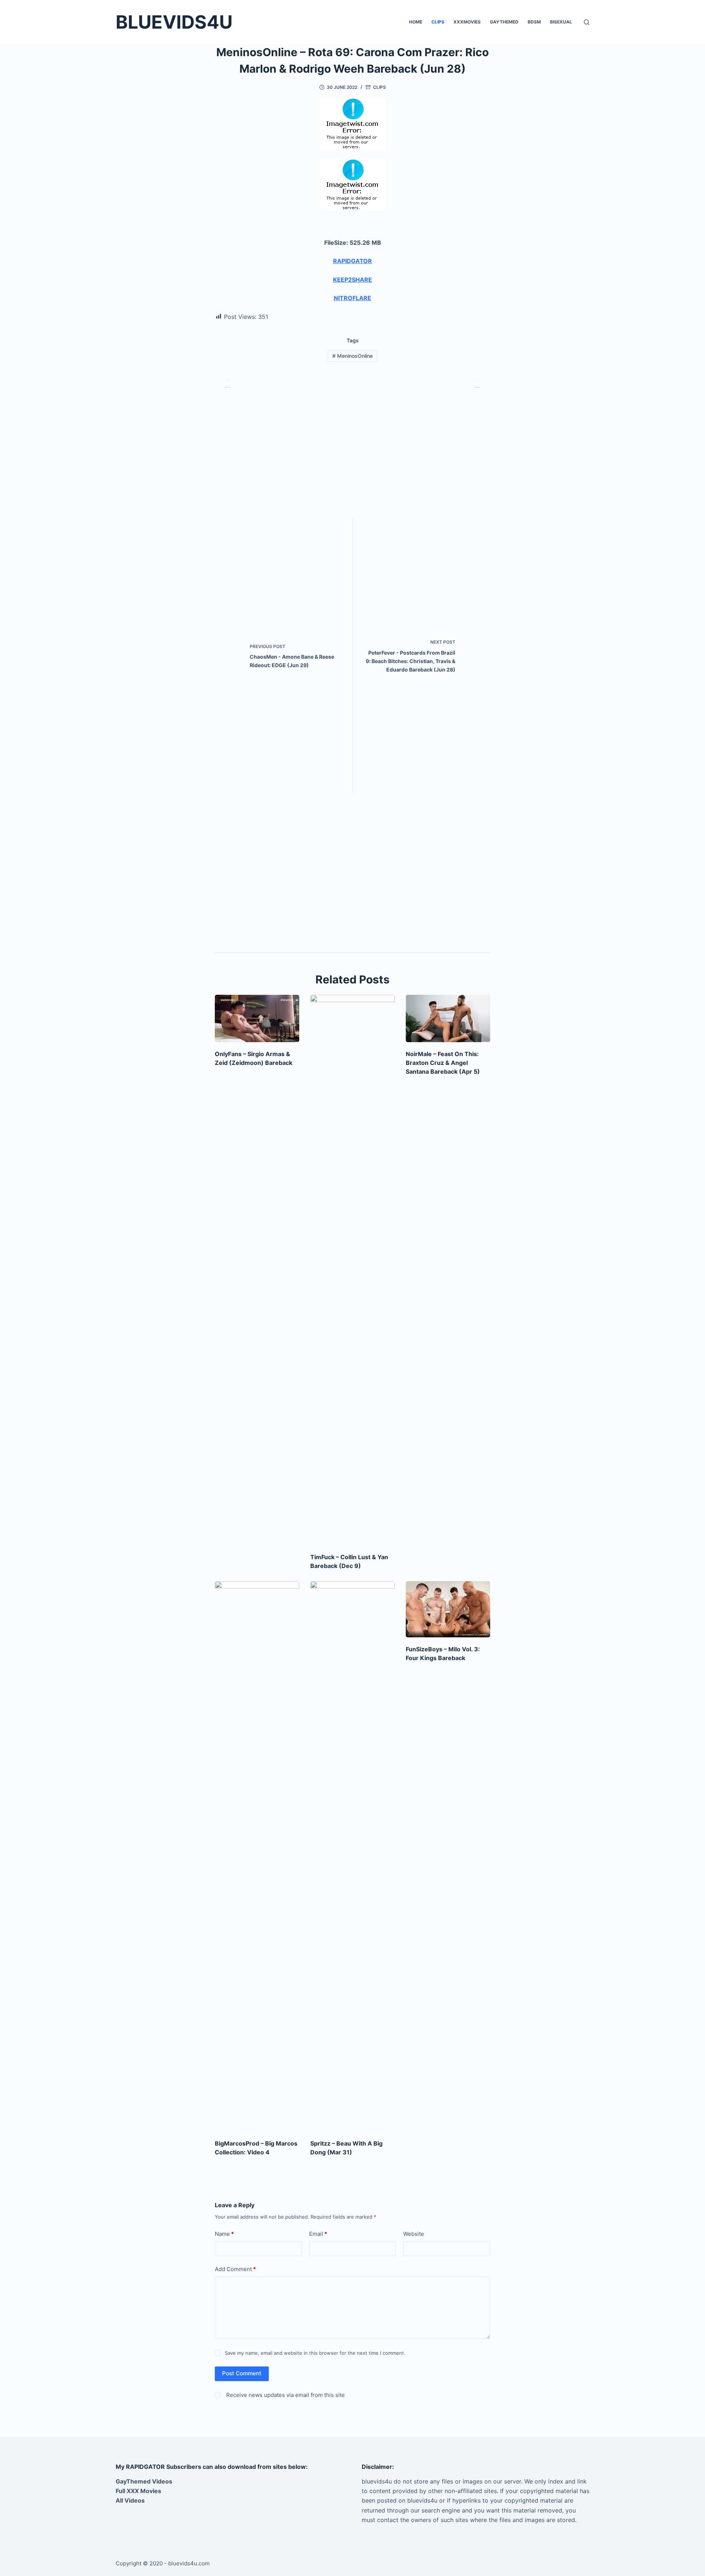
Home (416, 22)
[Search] (587, 22)
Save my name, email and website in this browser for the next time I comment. (315, 2353)
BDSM (534, 22)
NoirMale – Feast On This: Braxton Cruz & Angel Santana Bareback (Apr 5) (443, 1063)
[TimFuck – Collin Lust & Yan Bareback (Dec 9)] (352, 1270)
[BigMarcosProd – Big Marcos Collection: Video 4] (257, 1856)
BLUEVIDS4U (174, 22)
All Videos (130, 2500)
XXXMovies (467, 22)
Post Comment (242, 2373)
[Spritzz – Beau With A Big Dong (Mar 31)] (352, 1856)
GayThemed (504, 22)
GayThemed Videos (144, 2481)
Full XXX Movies (138, 2491)
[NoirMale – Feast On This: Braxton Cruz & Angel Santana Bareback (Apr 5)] (448, 1018)
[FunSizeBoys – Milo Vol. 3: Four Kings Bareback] (448, 1609)
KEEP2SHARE (352, 280)
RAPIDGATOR (352, 261)
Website (414, 2234)
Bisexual (561, 22)
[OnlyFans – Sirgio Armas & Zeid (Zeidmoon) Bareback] (257, 1018)
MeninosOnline (352, 356)
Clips (438, 22)
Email (318, 2234)
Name (224, 2234)
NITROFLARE (352, 298)
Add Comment (235, 2269)
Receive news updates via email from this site (285, 2395)
